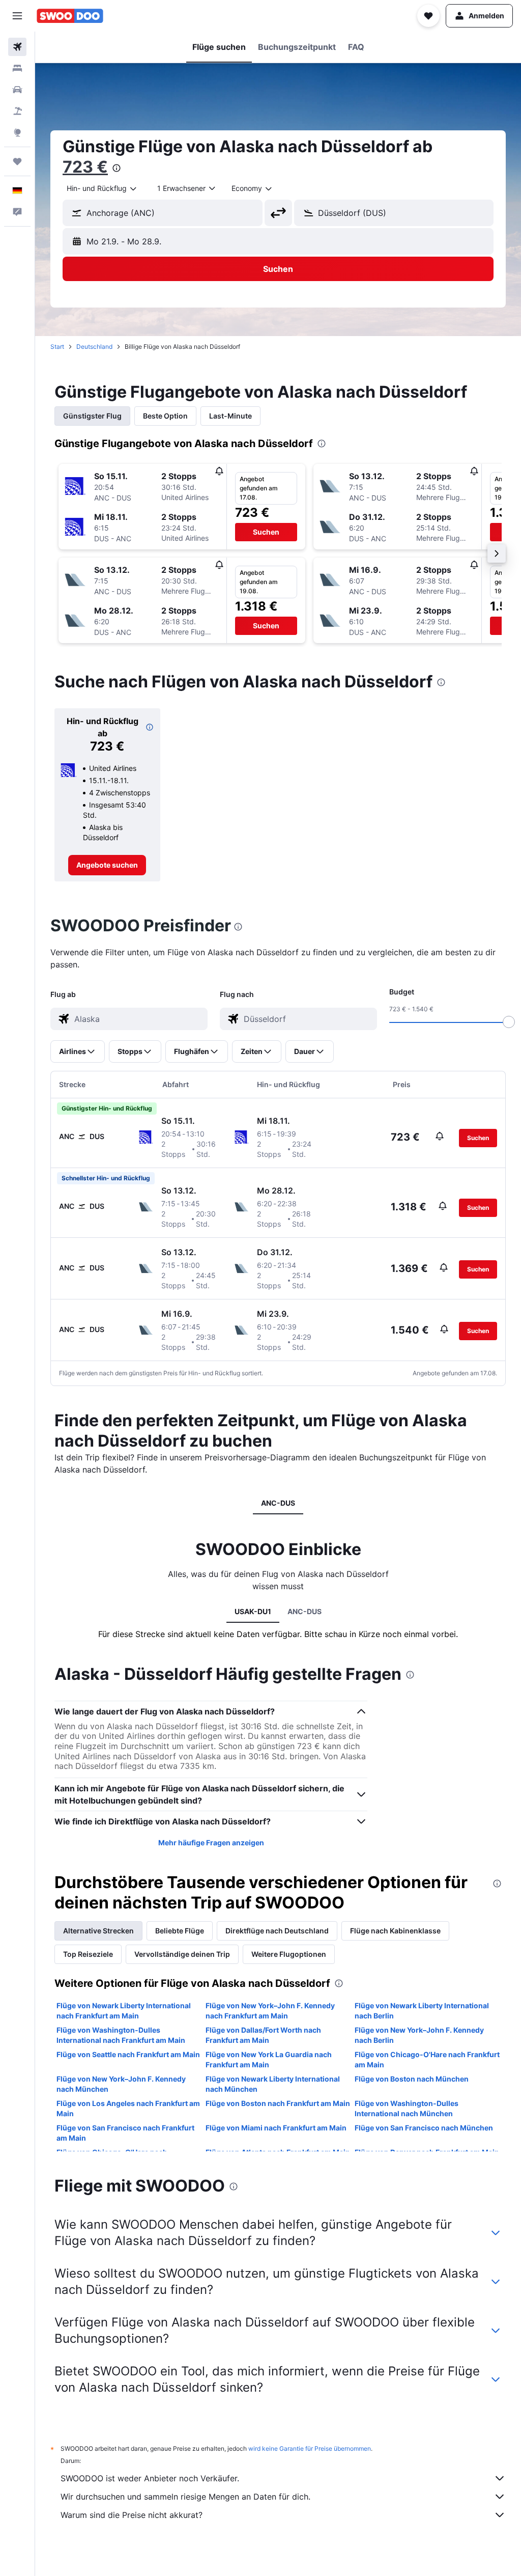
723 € (85, 167)
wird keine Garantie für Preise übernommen (310, 2448)
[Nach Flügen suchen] (17, 47)
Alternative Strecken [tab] (98, 1931)
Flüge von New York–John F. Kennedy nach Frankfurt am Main (270, 2011)
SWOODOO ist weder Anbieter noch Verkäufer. (150, 2478)
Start (57, 347)
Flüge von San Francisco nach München (424, 2128)
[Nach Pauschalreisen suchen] (17, 111)
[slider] (509, 1022)
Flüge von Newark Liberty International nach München (273, 2084)
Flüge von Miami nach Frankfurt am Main (276, 2128)
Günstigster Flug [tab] (92, 416)
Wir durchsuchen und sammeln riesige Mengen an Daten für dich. (185, 2497)
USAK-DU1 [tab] (253, 1611)
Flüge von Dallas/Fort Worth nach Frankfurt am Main (263, 2035)
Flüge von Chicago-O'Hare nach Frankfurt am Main (427, 2059)
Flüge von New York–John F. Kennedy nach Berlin (419, 2035)
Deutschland (94, 347)
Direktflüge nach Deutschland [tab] (277, 1931)
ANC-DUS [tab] (278, 1503)
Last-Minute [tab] (230, 416)
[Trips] (17, 161)
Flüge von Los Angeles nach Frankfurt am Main (128, 2108)
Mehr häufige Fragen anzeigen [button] (211, 1843)
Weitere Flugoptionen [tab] (289, 1954)
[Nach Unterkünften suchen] (17, 68)
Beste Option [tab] (165, 416)
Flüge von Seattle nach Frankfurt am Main (128, 2054)
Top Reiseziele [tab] (88, 1954)
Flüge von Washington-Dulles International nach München (407, 2108)
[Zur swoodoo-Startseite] (70, 16)
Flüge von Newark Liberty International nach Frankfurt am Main (124, 2011)
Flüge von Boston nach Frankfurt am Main (278, 2103)
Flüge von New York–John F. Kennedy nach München (121, 2084)
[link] (107, 865)
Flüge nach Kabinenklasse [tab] (395, 1931)
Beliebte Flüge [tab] (180, 1931)
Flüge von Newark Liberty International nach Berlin (422, 2011)
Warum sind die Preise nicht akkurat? (132, 2515)
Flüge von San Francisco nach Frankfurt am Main (125, 2133)
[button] (17, 16)
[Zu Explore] (17, 132)
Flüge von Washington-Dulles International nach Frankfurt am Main (121, 2035)
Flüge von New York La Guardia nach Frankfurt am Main (269, 2059)
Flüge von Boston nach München (412, 2079)
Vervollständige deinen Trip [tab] (182, 1954)
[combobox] (252, 188)
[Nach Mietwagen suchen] (17, 90)
